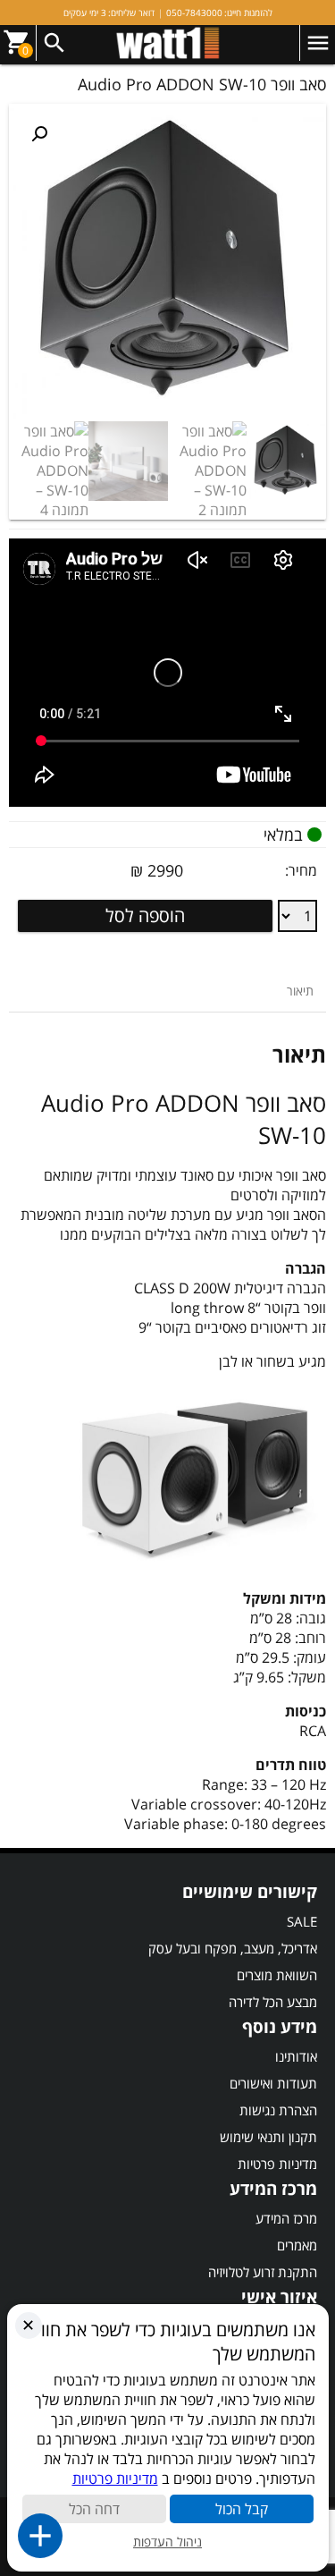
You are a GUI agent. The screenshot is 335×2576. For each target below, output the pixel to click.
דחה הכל (94, 2509)
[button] (39, 134)
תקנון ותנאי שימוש (268, 2137)
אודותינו (296, 2056)
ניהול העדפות (167, 2542)
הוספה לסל (145, 915)
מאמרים (297, 2245)
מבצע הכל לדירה (273, 2002)
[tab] (300, 991)
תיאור (300, 991)
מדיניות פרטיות (277, 2164)
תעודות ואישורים (273, 2083)
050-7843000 (194, 13)
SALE (302, 1921)
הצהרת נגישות (278, 2110)
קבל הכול (242, 2509)
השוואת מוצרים (277, 1975)
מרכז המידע (286, 2218)
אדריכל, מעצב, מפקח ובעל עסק (233, 1948)
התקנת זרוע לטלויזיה (263, 2272)
